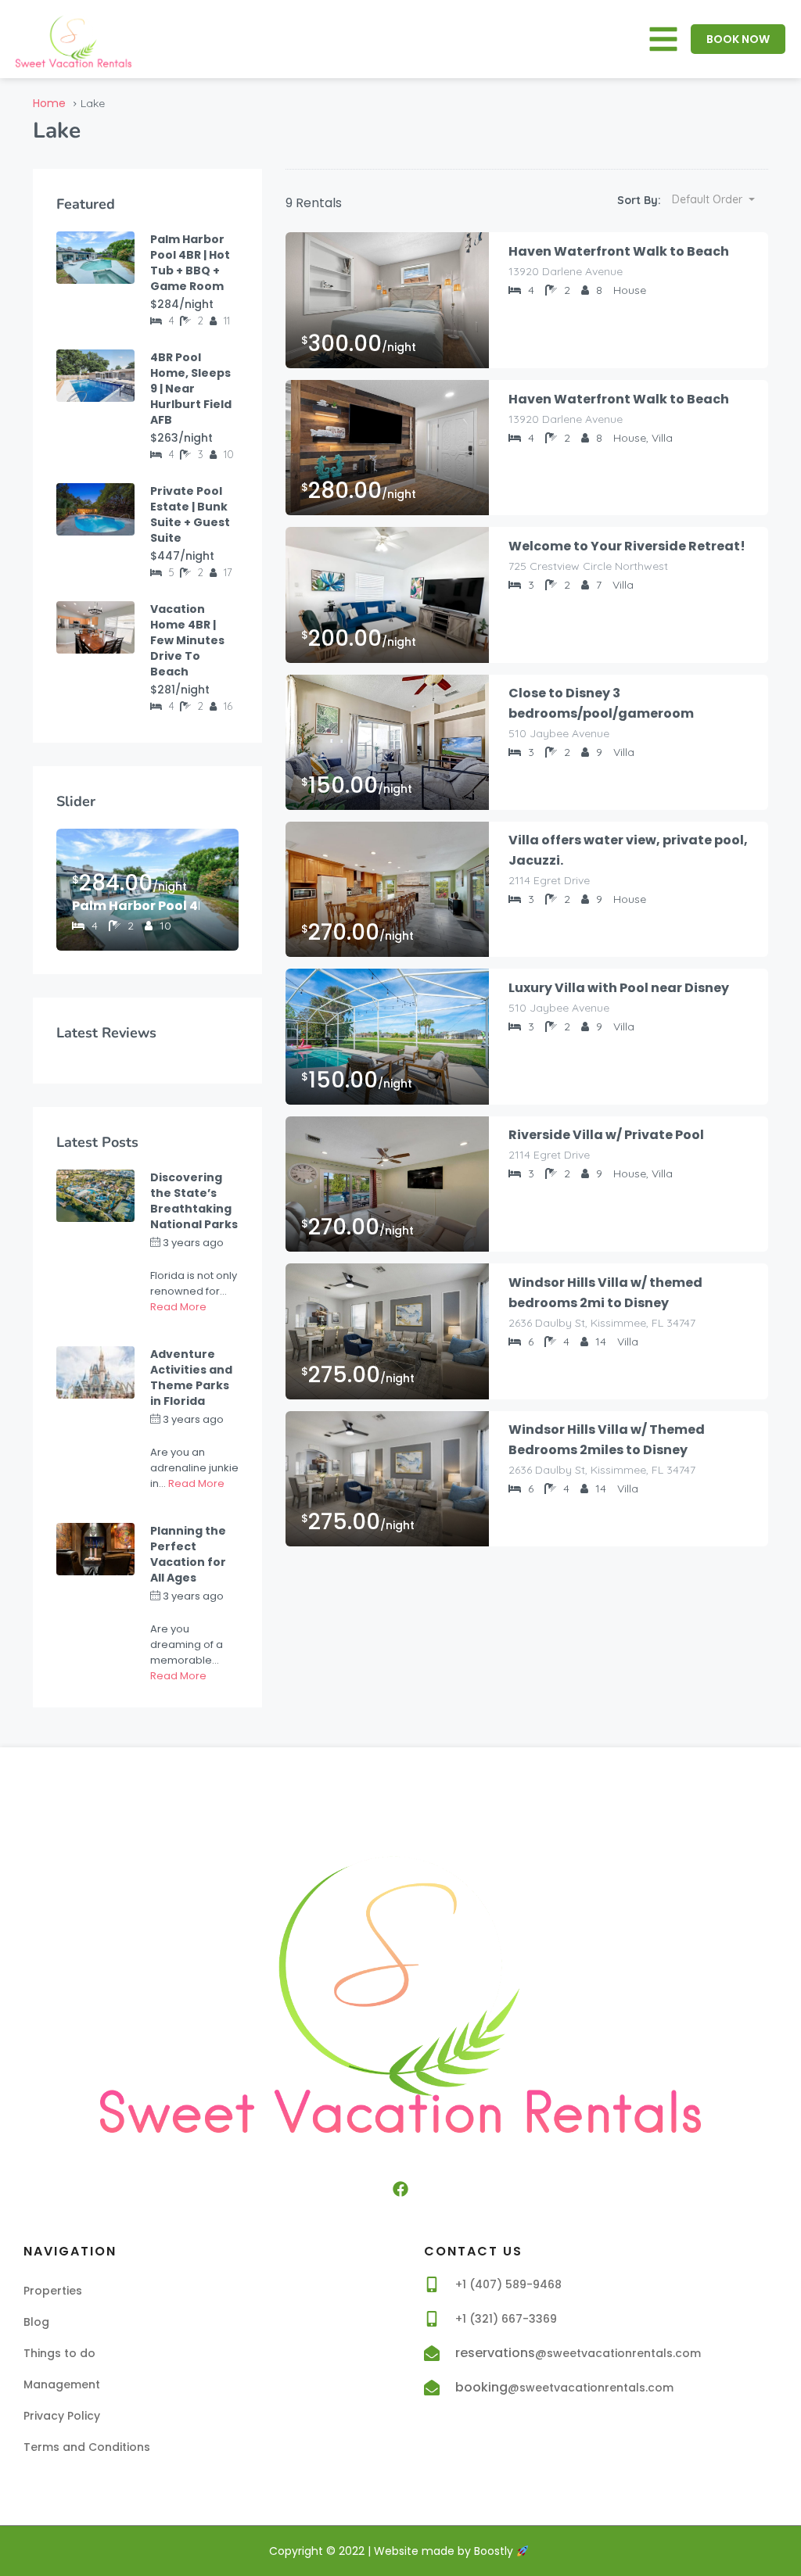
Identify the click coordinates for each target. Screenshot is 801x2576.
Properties (53, 2291)
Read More (178, 1307)
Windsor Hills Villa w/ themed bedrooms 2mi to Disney (605, 1293)
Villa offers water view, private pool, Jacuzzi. (628, 850)
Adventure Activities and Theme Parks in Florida (191, 1378)
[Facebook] (400, 2189)
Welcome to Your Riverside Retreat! (627, 546)
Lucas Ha (173, 1258)
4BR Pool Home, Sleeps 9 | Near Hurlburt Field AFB (191, 389)
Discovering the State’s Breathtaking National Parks (194, 1201)
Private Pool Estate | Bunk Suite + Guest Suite (190, 514)
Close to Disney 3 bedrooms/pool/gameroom (601, 703)
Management (62, 2384)
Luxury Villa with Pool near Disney (619, 988)
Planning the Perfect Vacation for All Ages (188, 1554)
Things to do (59, 2353)
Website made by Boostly (445, 2551)
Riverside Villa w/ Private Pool (606, 1135)
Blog (36, 2322)
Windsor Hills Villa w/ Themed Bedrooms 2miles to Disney (607, 1440)
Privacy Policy (62, 2416)
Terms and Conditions (87, 2447)
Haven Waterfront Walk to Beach (619, 251)
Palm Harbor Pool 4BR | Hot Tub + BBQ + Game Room (190, 263)
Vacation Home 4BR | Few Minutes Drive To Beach (187, 640)
